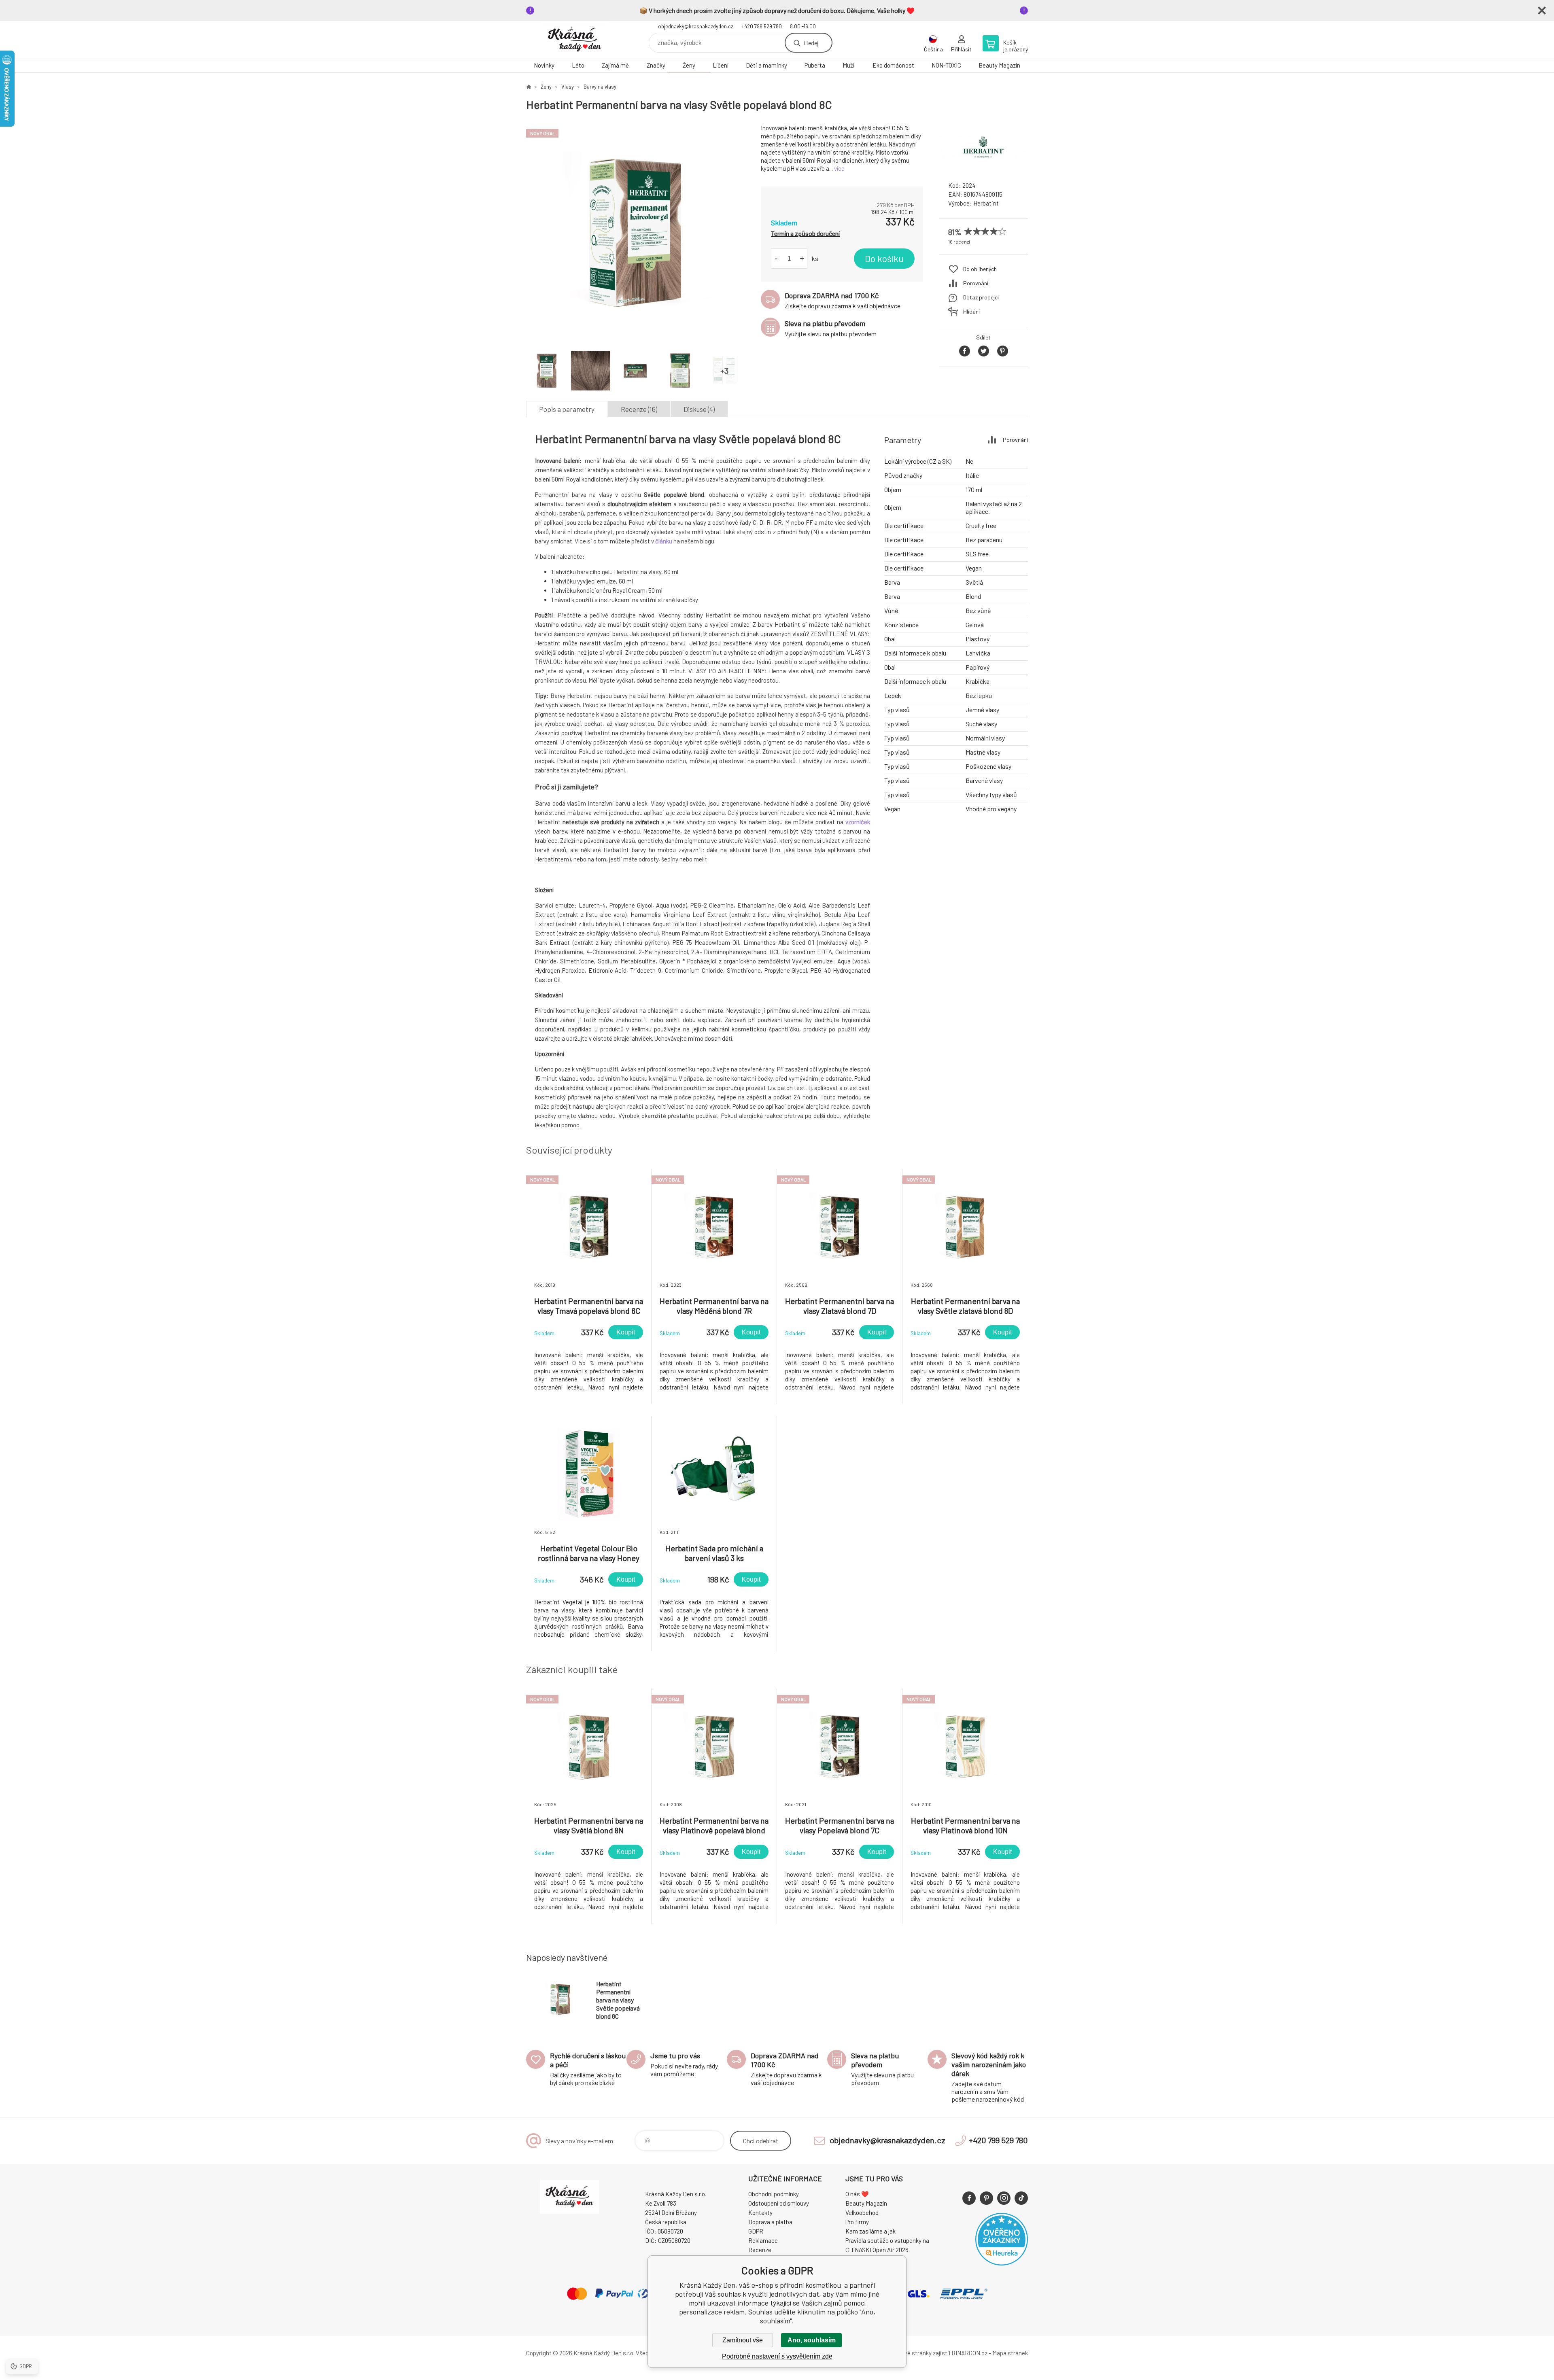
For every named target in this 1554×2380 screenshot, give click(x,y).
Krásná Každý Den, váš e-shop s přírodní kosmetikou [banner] (575, 40)
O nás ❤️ (857, 2194)
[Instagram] (1004, 2198)
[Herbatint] (983, 168)
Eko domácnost (893, 65)
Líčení (721, 65)
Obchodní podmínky (774, 2194)
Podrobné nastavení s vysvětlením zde (777, 2356)
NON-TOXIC (946, 65)
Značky (656, 65)
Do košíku (884, 259)
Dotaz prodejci (981, 297)
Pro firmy (857, 2222)
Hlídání (971, 311)
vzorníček (858, 822)
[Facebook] (969, 2198)
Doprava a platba (770, 2222)
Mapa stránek (1010, 2353)
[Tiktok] (1021, 2198)
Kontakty (760, 2212)
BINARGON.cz (969, 2353)
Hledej (811, 43)
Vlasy (568, 87)
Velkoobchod (862, 2212)
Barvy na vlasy (600, 87)
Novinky (544, 65)
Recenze (760, 2250)
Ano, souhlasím (812, 2340)
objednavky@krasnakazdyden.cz (696, 26)
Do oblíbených (980, 269)
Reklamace (763, 2240)
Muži (849, 65)
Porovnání (976, 283)
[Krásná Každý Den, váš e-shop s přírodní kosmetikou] (529, 87)
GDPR (756, 2231)
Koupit (626, 1332)
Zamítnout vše (743, 2340)
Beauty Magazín (999, 65)
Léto (578, 65)
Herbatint (986, 203)
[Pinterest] (986, 2198)
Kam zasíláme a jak (870, 2231)
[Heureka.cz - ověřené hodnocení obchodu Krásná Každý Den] (1002, 2263)
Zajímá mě (615, 65)
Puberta (815, 65)
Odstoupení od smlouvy (779, 2203)
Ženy (689, 65)
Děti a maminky (766, 65)
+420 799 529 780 (762, 26)
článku (664, 541)
